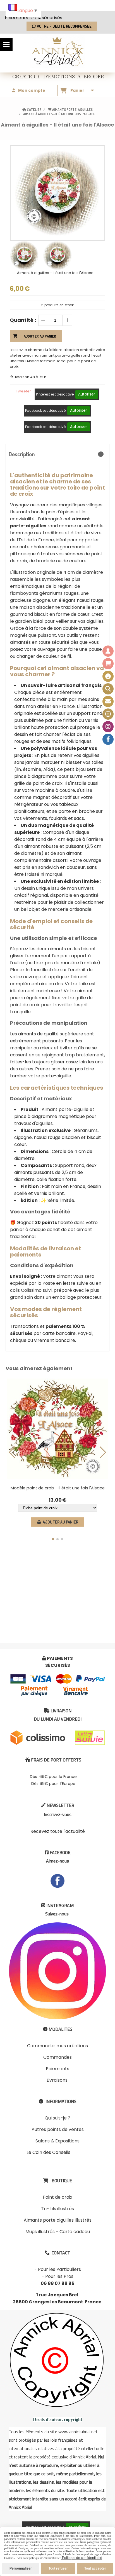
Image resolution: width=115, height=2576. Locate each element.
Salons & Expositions (57, 2141)
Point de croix (57, 2197)
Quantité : (23, 320)
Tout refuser (58, 2568)
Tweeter (23, 391)
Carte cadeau (75, 2232)
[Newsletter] (108, 701)
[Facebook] (108, 739)
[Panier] (108, 664)
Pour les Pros (59, 2276)
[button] (53, 1539)
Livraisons (57, 2080)
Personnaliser (21, 2568)
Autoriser (87, 394)
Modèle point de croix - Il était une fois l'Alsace (58, 1488)
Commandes (57, 2057)
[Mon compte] (108, 651)
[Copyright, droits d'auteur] (108, 714)
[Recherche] (108, 689)
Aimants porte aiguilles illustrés (58, 2220)
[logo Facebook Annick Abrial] (57, 1881)
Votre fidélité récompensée (64, 26)
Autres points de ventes (58, 2129)
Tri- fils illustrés (57, 2209)
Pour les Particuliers (59, 2269)
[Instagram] (108, 727)
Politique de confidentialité (82, 2558)
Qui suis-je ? (57, 2118)
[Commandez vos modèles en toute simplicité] (108, 676)
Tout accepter (95, 2568)
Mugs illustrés (40, 2232)
